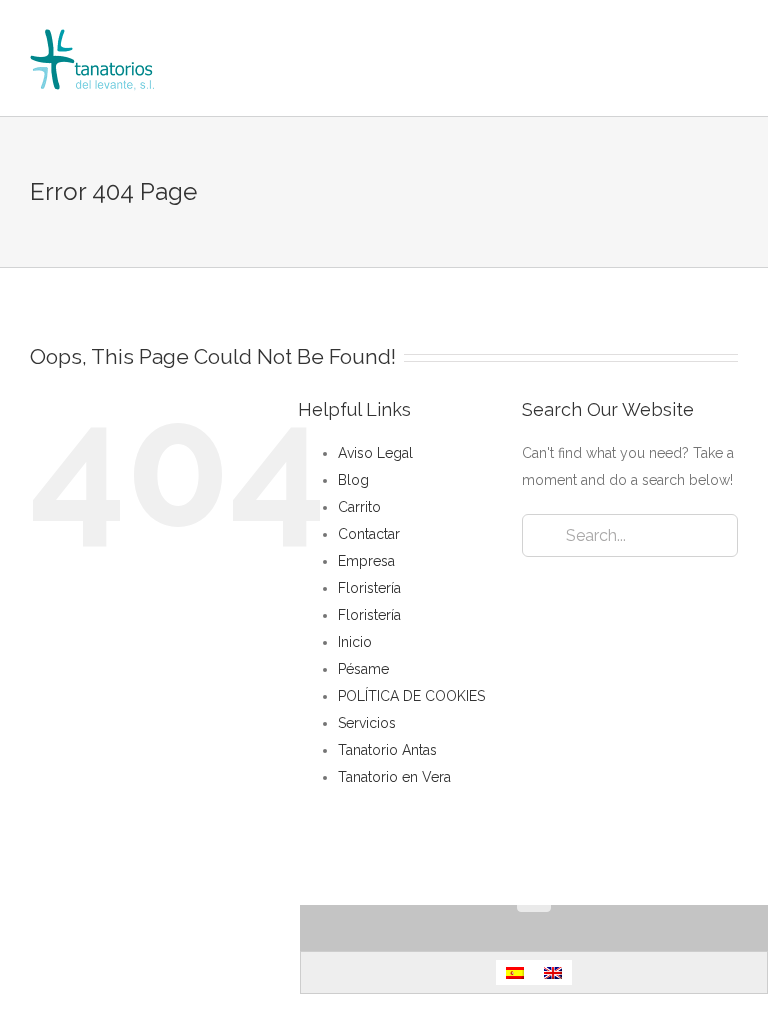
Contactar (369, 534)
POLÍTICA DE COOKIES (411, 696)
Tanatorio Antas (387, 750)
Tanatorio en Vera (394, 777)
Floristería (369, 588)
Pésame (363, 669)
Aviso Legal (375, 453)
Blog (353, 480)
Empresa (366, 561)
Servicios (367, 723)
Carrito (359, 507)
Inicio (355, 642)
